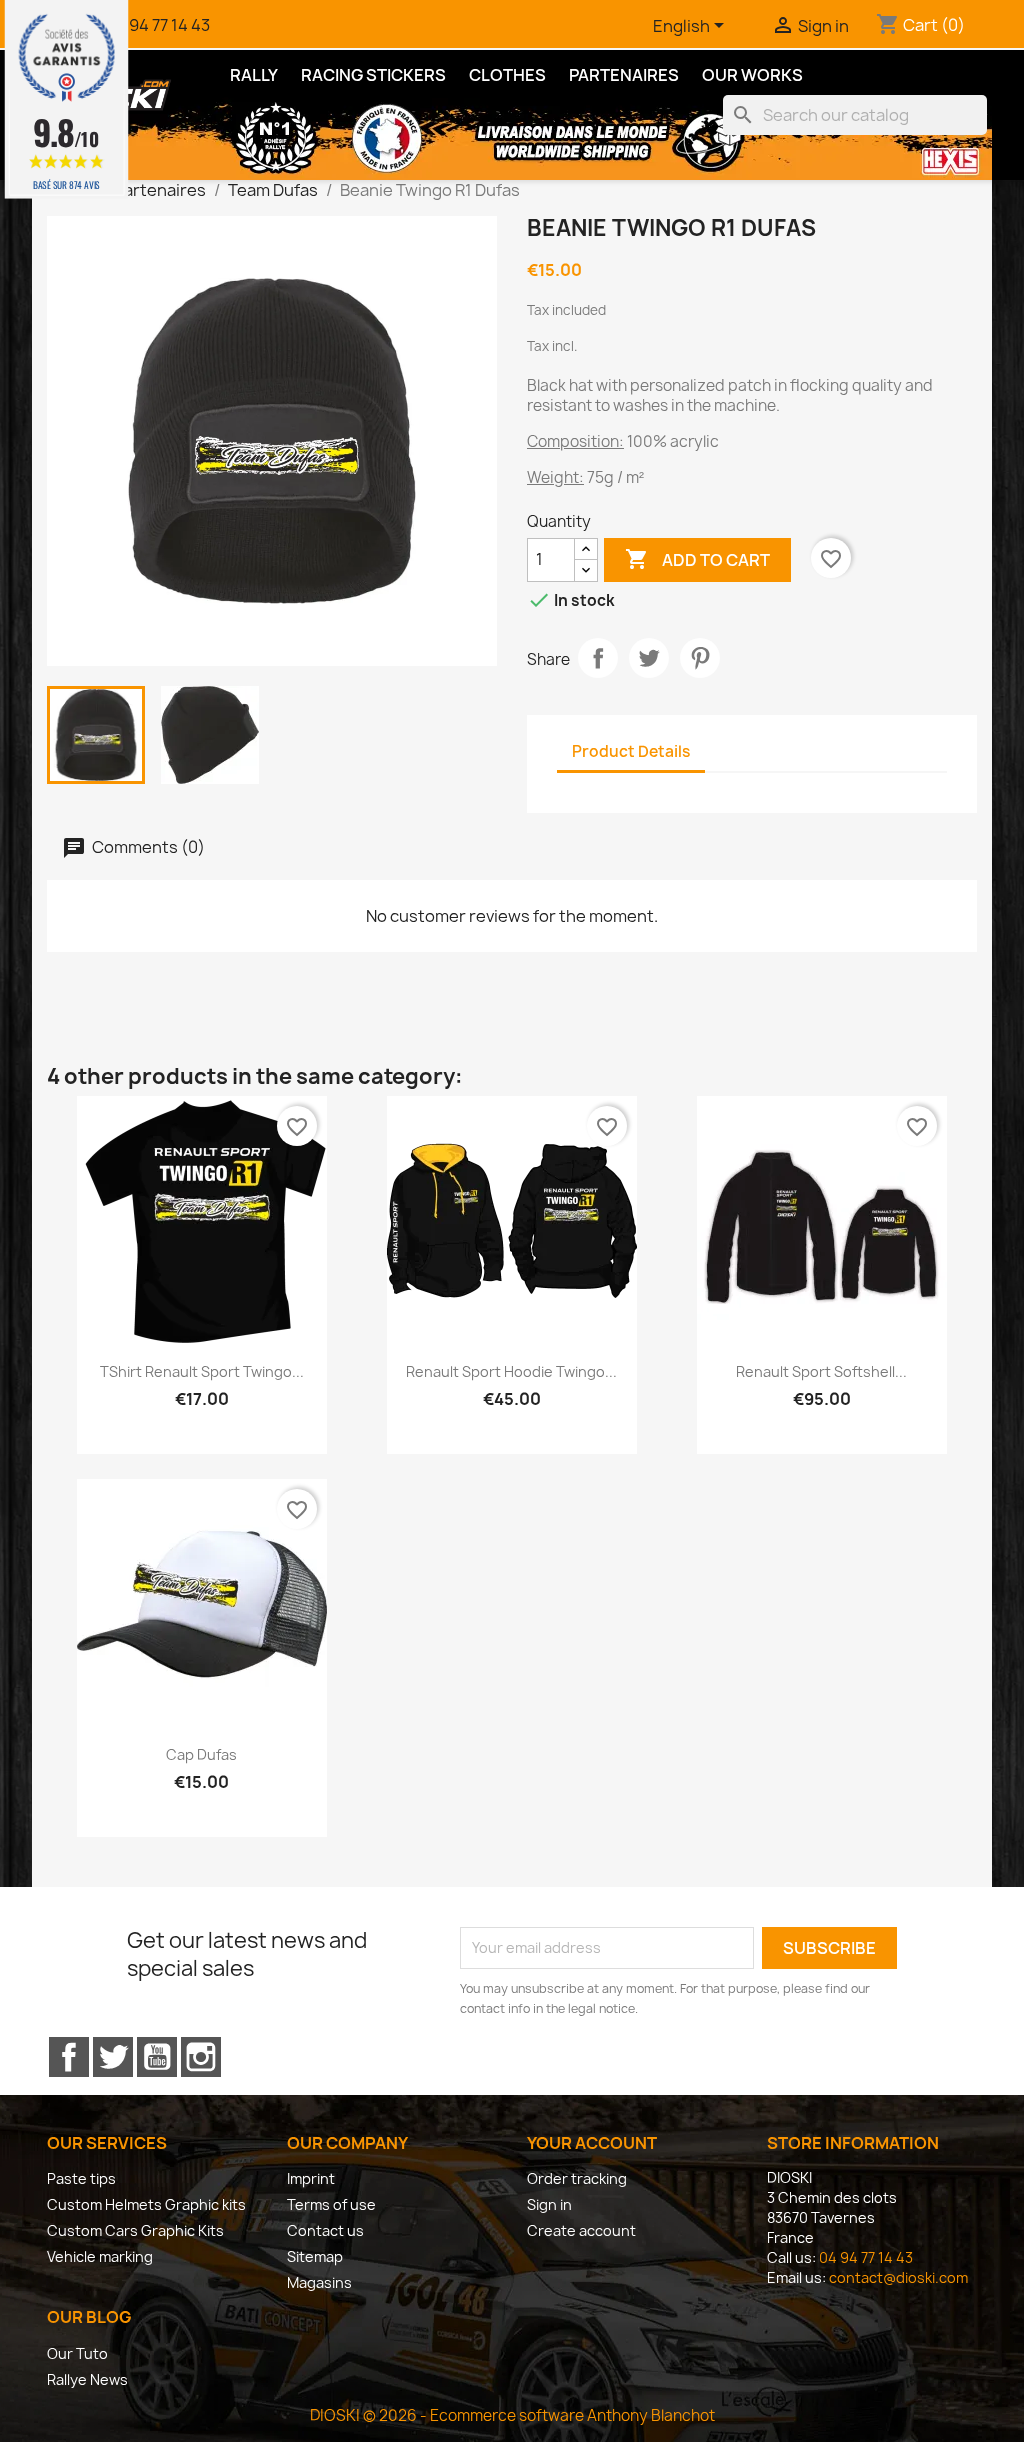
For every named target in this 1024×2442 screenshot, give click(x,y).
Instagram (201, 2057)
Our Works (752, 75)
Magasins (319, 2282)
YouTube (157, 2057)
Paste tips (81, 2178)
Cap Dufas (201, 1754)
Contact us (325, 2230)
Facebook (69, 2057)
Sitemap (315, 2256)
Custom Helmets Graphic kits (146, 2204)
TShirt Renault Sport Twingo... (202, 1371)
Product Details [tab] (631, 751)
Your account (592, 2143)
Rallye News (87, 2379)
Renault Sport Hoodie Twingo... (511, 1371)
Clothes (507, 75)
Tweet (649, 658)
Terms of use (331, 2204)
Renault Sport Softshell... (821, 1371)
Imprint (311, 2178)
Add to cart (697, 559)
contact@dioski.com (898, 2277)
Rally (254, 75)
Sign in (549, 2204)
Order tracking (577, 2178)
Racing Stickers (373, 75)
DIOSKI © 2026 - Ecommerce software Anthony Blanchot (512, 2415)
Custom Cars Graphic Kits (135, 2230)
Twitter (113, 2057)
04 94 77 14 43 (158, 25)
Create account (581, 2230)
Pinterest (700, 658)
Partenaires (624, 75)
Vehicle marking (100, 2256)
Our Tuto (77, 2353)
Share (598, 658)
